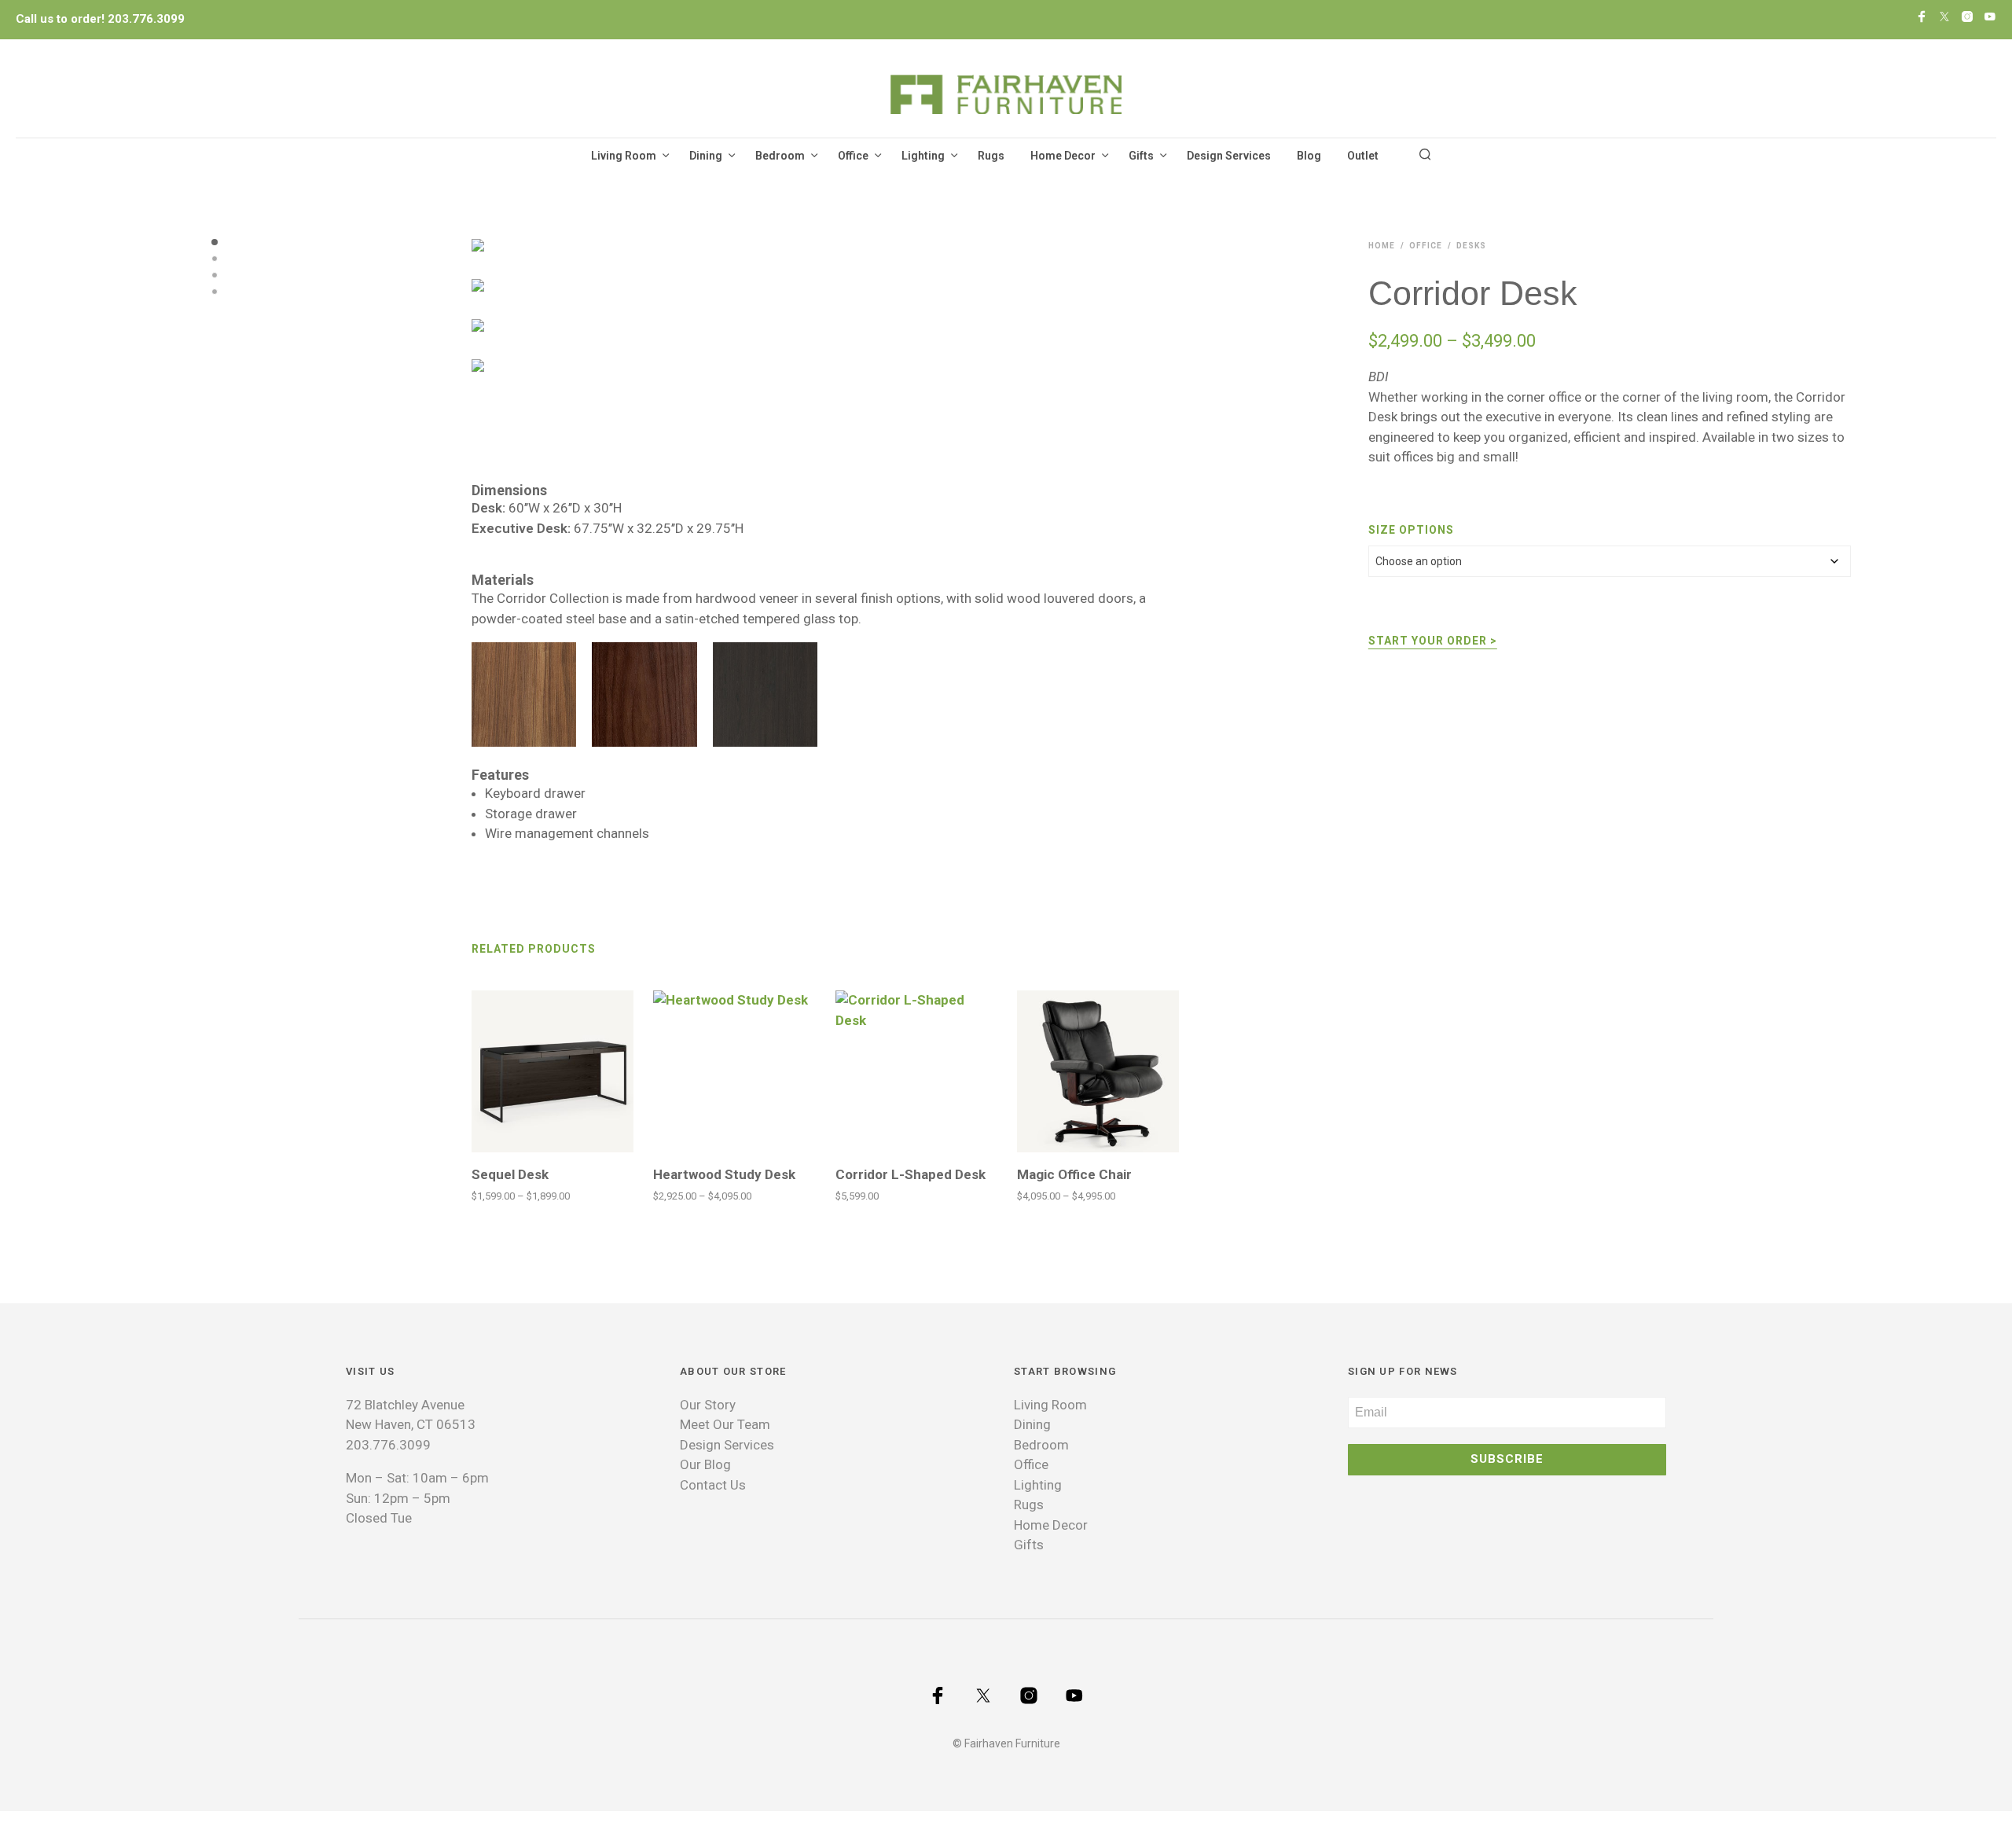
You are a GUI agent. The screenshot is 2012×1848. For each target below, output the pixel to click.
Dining (706, 156)
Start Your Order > (1433, 641)
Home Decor (1063, 156)
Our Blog (705, 1464)
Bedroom (780, 156)
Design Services (1229, 156)
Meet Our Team (725, 1424)
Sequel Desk (510, 1174)
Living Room (624, 156)
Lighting (923, 156)
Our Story (708, 1405)
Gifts (1141, 156)
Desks (1471, 246)
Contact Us (713, 1485)
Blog (1309, 156)
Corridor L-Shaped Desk (911, 1174)
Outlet (1363, 156)
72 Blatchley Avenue (405, 1405)
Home (1382, 246)
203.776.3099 (146, 19)
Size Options (1411, 530)
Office (853, 156)
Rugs (991, 156)
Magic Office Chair (1074, 1174)
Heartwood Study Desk (724, 1174)
